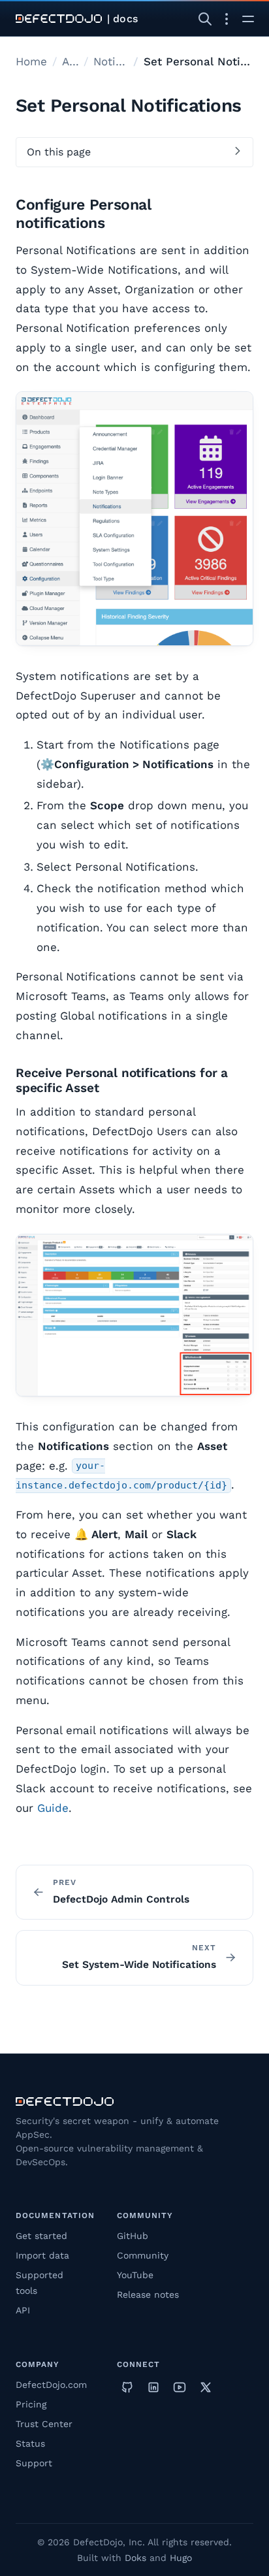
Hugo (181, 2558)
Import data (42, 2255)
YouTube (135, 2275)
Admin (70, 61)
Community (143, 2255)
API (23, 2310)
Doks (135, 2558)
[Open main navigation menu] (248, 19)
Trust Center (44, 2424)
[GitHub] (127, 2387)
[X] (206, 2387)
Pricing (31, 2404)
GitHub (133, 2236)
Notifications (111, 61)
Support (34, 2463)
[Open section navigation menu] (227, 19)
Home (31, 61)
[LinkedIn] (153, 2387)
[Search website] (205, 19)
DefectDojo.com (51, 2385)
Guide (53, 1808)
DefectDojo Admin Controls (121, 1899)
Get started (41, 2236)
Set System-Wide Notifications (139, 1965)
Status (30, 2443)
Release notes (148, 2294)
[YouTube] (180, 2387)
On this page (59, 152)
